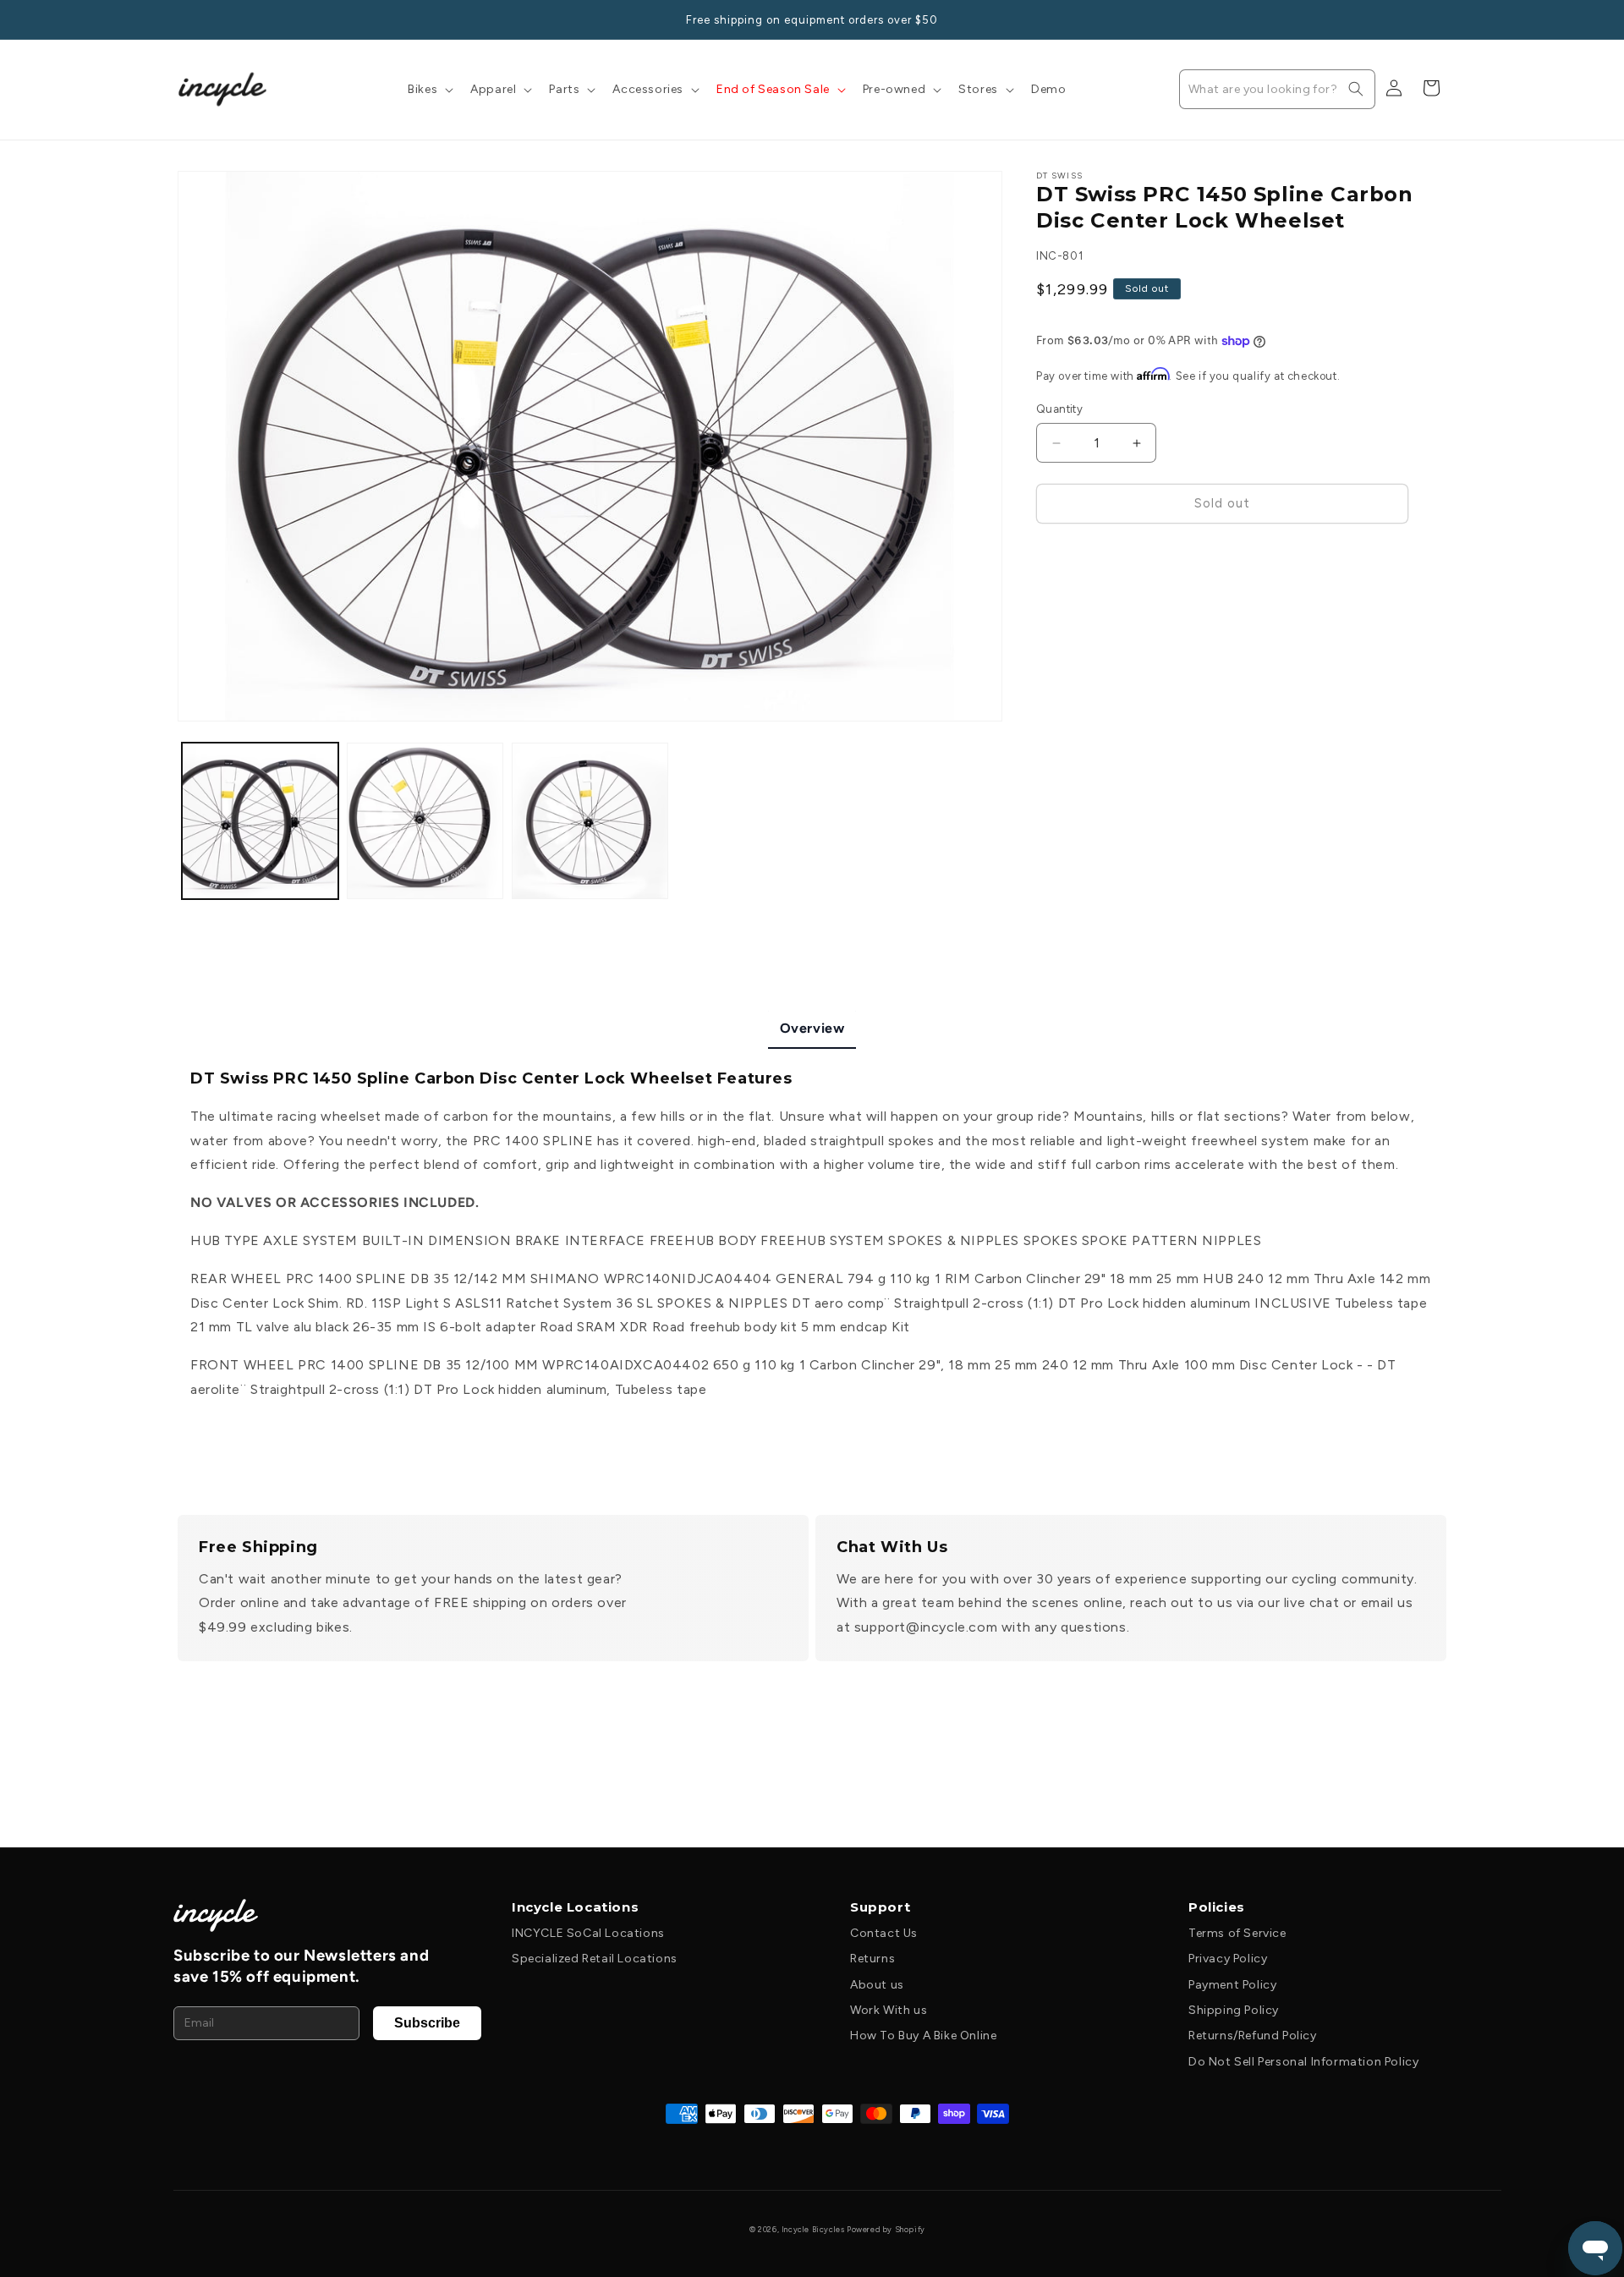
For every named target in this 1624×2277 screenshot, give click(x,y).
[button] (429, 90)
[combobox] (1277, 89)
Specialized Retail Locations (595, 1959)
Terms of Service (1237, 1933)
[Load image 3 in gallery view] (590, 821)
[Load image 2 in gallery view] (425, 821)
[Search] (1356, 89)
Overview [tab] (812, 1028)
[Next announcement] (1440, 19)
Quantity (1059, 410)
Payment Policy (1232, 1985)
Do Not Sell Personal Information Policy (1303, 2062)
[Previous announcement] (184, 19)
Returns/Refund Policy (1253, 2036)
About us (877, 1985)
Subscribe (427, 2023)
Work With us (889, 2010)
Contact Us (884, 1933)
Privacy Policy (1228, 1959)
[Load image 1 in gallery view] (260, 821)
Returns (872, 1959)
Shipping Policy (1234, 2010)
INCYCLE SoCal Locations (588, 1933)
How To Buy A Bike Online (923, 2036)
